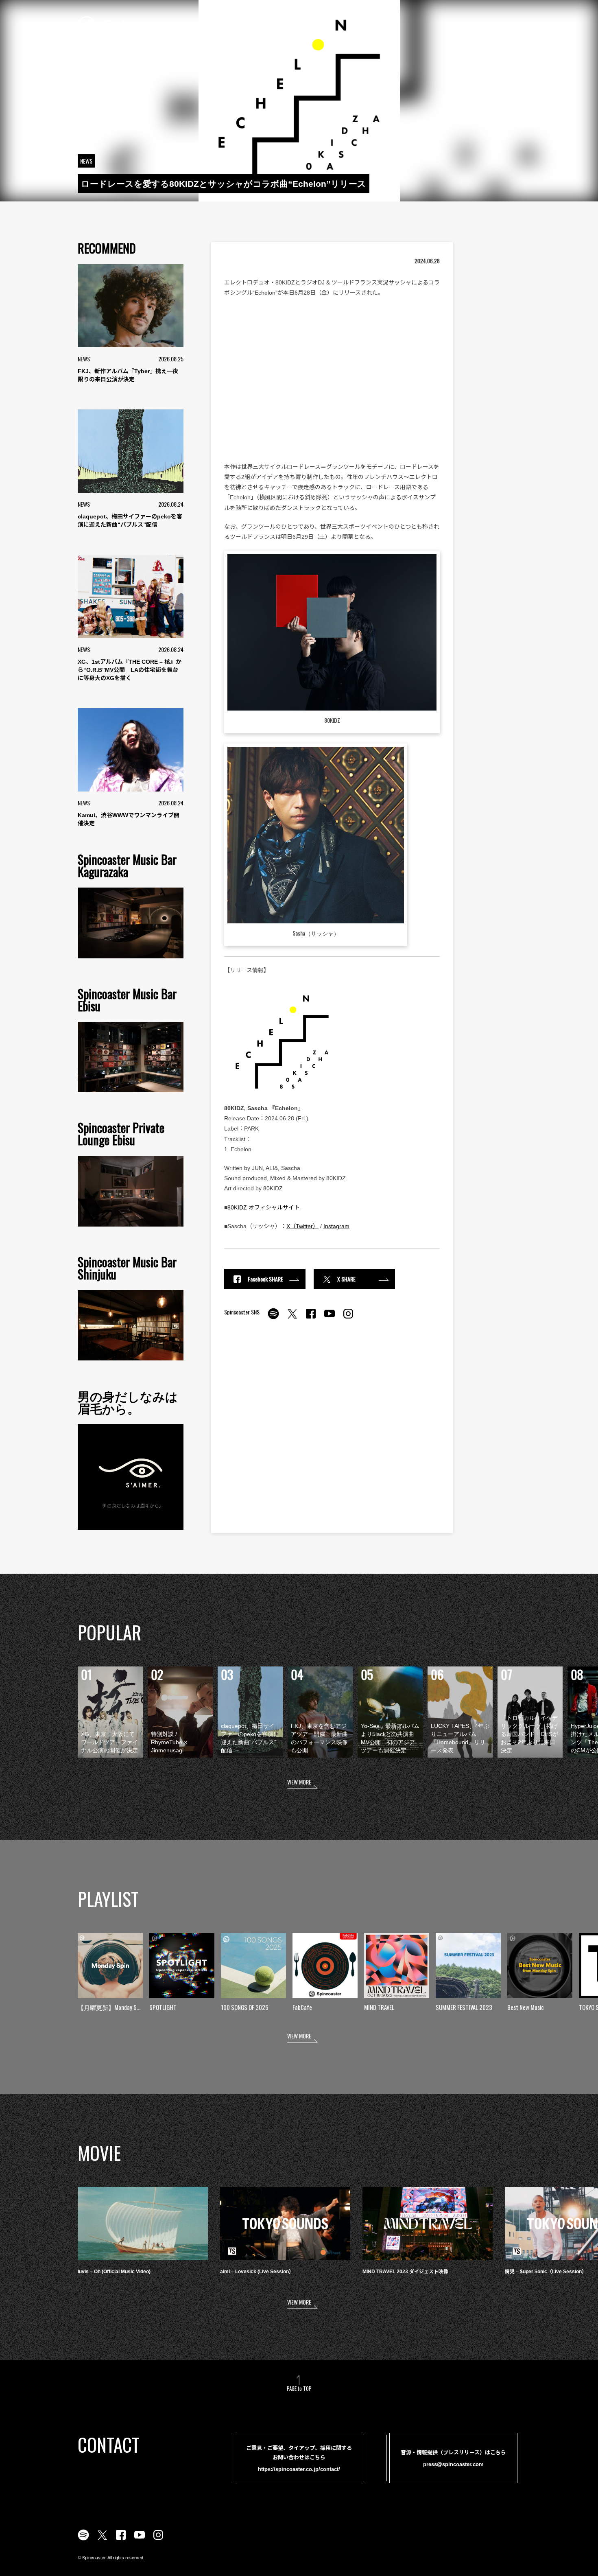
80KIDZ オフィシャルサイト (264, 1207)
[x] (292, 1318)
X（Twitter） (302, 1226)
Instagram (336, 1226)
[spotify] (273, 1318)
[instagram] (348, 1318)
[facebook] (311, 1318)
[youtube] (330, 1318)
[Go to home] (131, 24)
